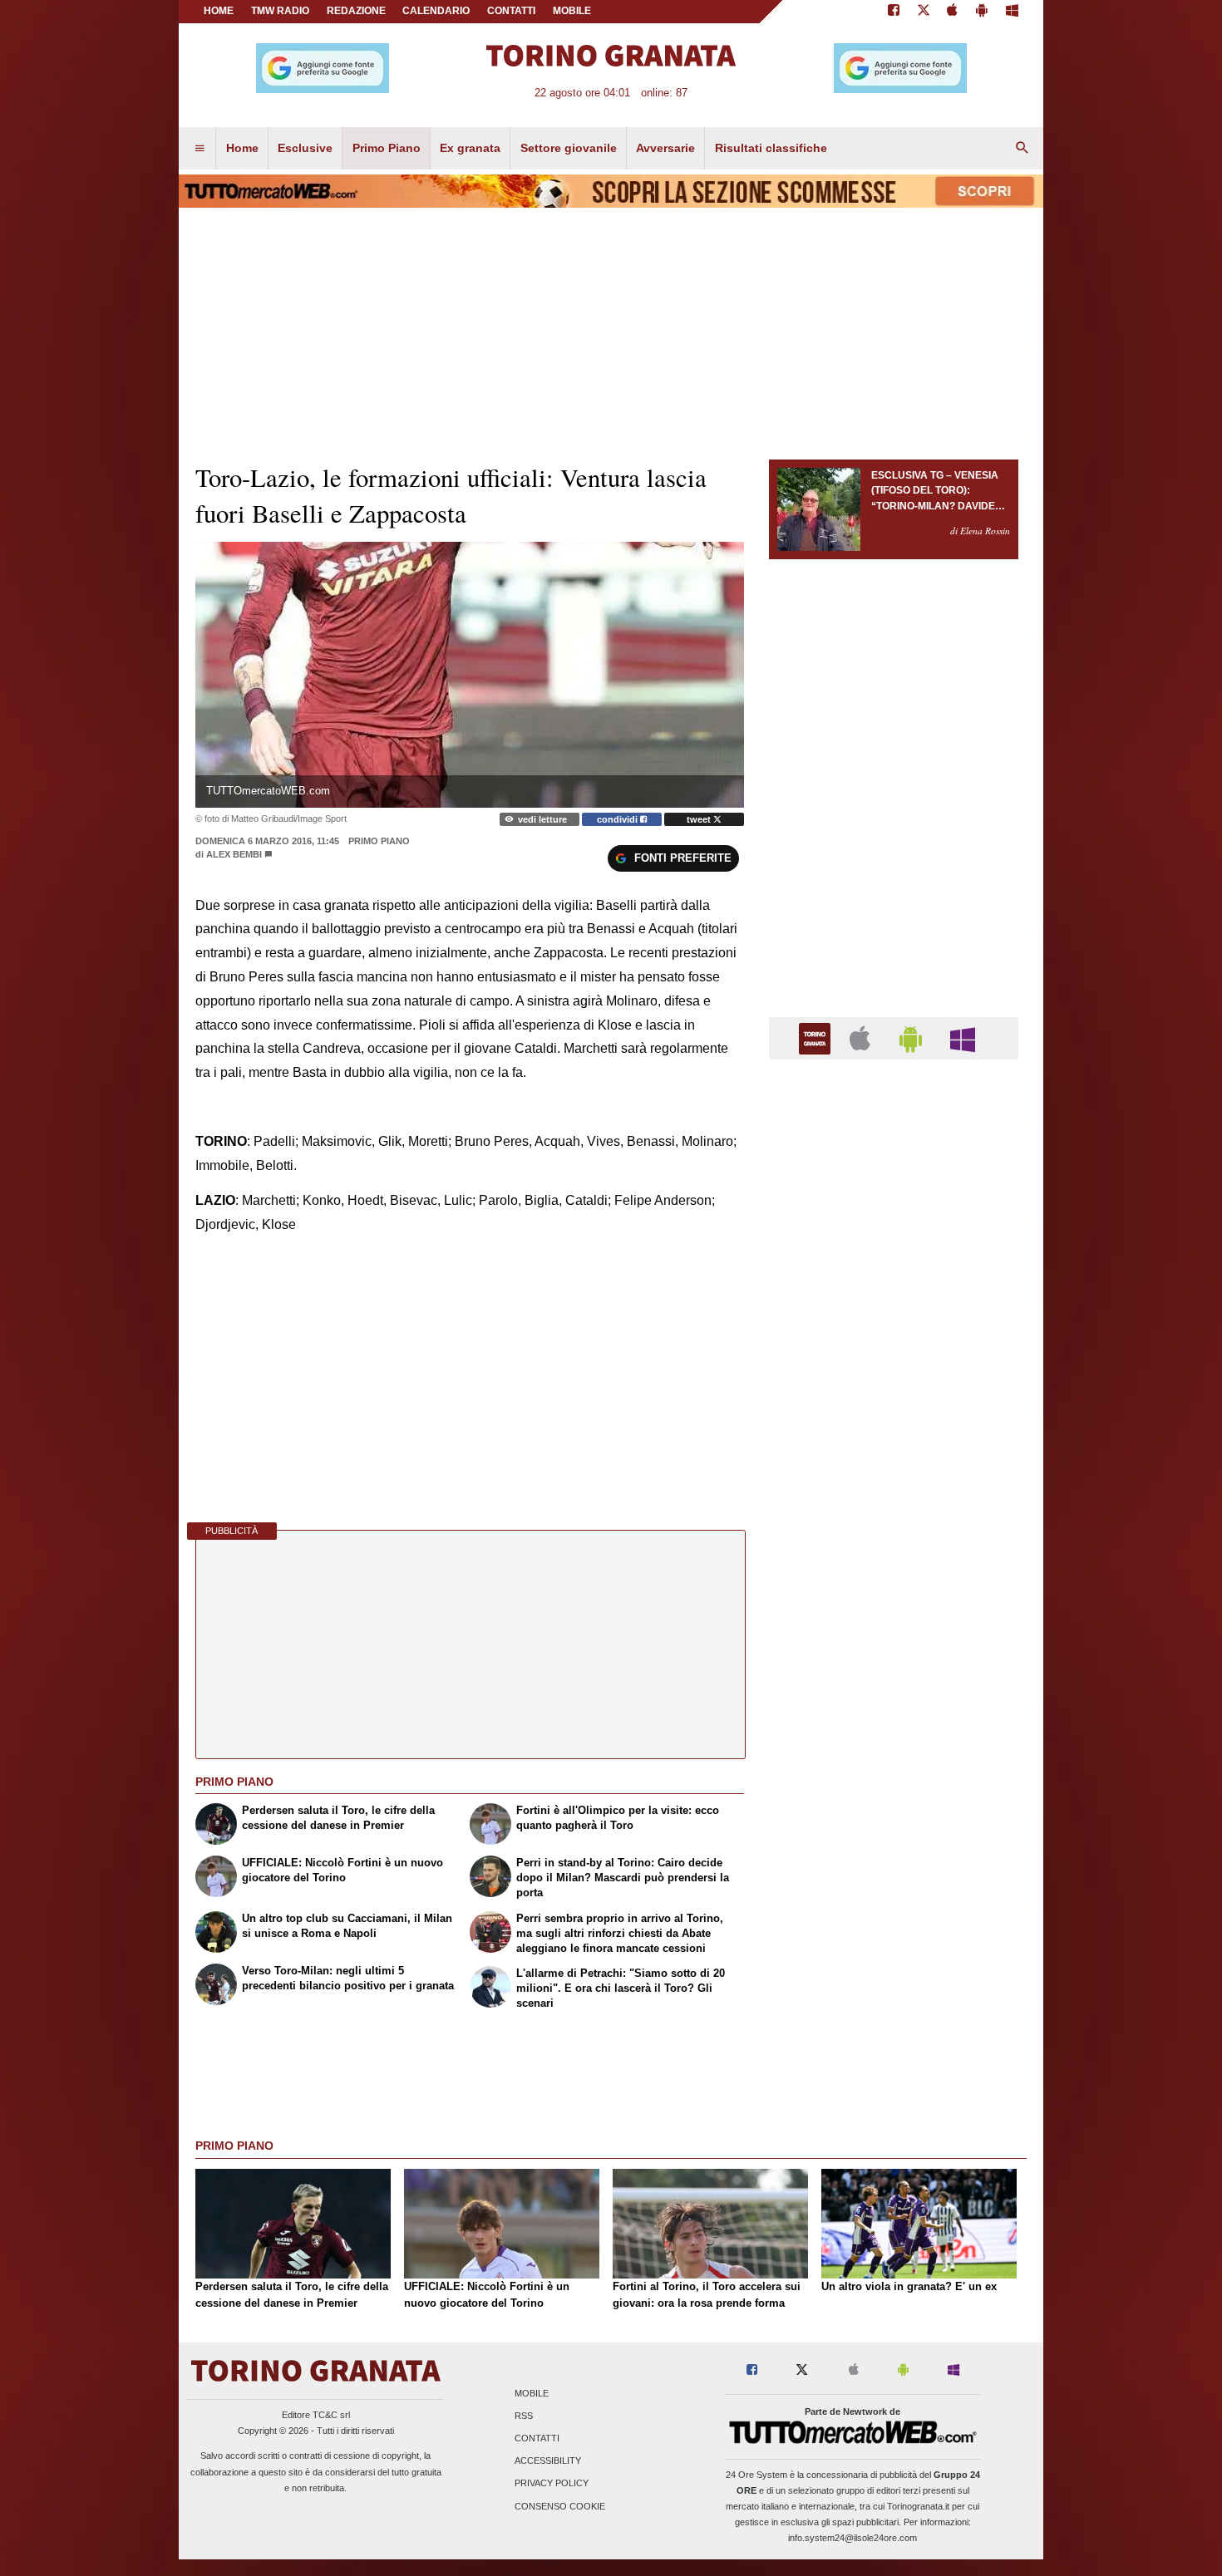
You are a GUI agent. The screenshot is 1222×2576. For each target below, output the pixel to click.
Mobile (532, 2393)
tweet (700, 819)
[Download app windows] (1012, 12)
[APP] (817, 1037)
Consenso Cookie (560, 2506)
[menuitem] (200, 149)
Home (219, 11)
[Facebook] (894, 12)
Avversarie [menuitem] (665, 148)
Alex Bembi (234, 854)
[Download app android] (982, 12)
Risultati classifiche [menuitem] (771, 148)
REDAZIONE (356, 11)
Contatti (537, 2438)
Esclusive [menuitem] (305, 148)
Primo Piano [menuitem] (387, 148)
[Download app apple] (953, 12)
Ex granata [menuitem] (470, 148)
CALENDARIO (436, 11)
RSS (524, 2416)
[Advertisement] (894, 1717)
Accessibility (548, 2461)
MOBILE (572, 11)
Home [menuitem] (242, 148)
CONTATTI (511, 11)
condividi (618, 819)
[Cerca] (1022, 149)
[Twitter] (924, 12)
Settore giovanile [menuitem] (569, 148)
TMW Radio (280, 11)
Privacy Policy (552, 2484)
